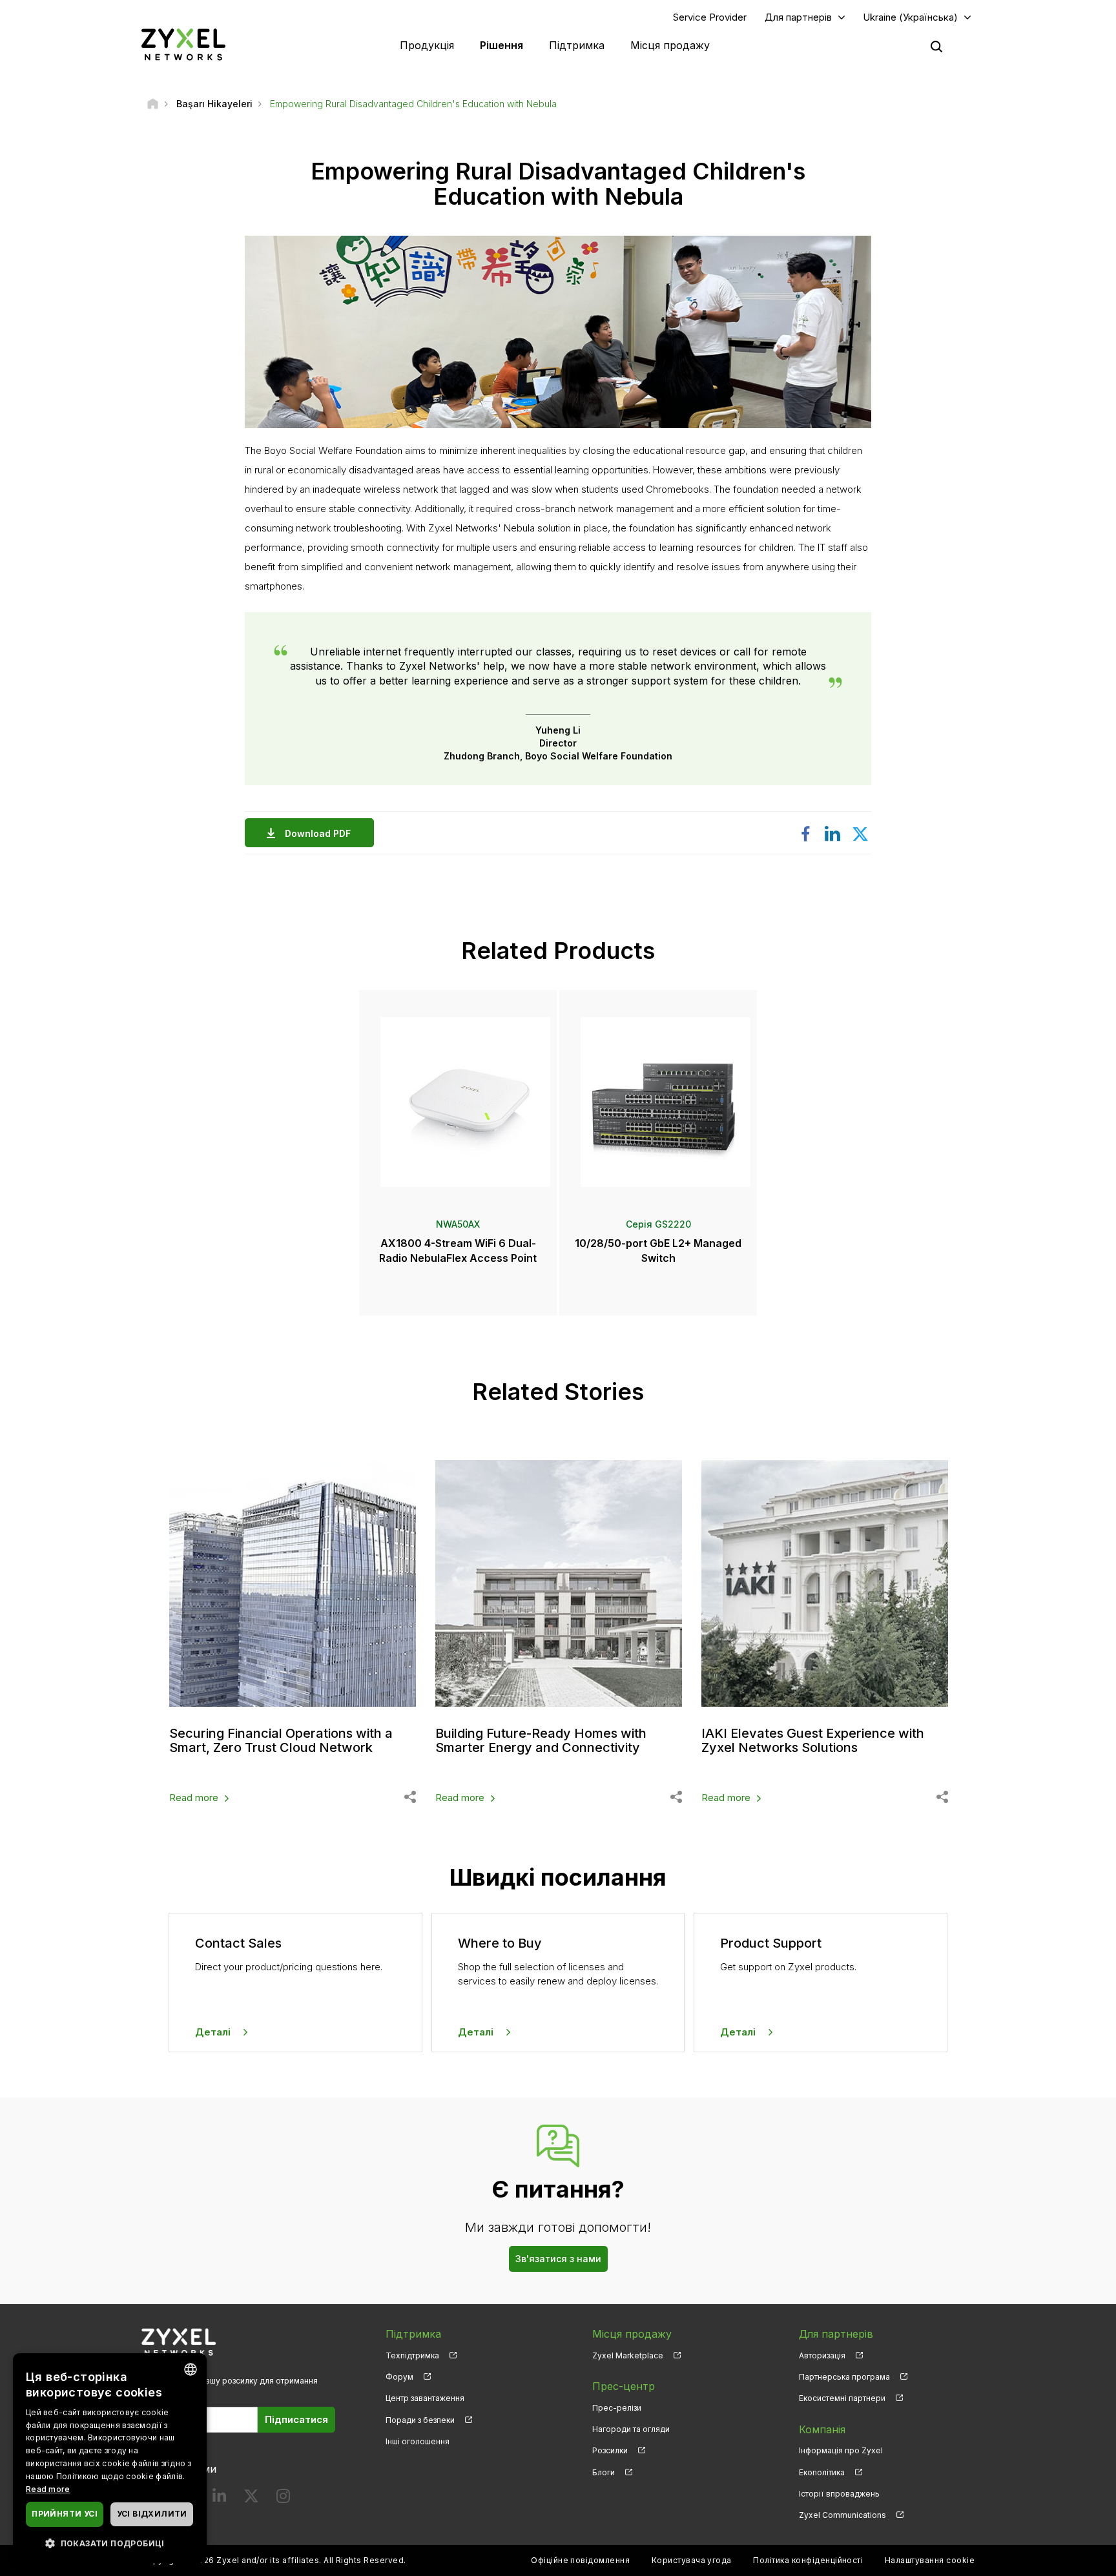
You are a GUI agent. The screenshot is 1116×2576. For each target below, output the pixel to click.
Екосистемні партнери (842, 2398)
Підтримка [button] (577, 45)
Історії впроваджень (839, 2494)
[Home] (153, 104)
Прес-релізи (617, 2408)
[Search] (936, 46)
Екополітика (822, 2472)
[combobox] (191, 2369)
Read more (194, 1798)
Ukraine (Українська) (910, 17)
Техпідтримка (412, 2355)
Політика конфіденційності (808, 2560)
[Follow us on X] (251, 2499)
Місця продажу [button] (670, 45)
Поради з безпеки (420, 2420)
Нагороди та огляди (631, 2429)
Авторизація (822, 2355)
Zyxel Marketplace (628, 2355)
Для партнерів (798, 17)
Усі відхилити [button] (152, 2514)
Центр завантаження (425, 2398)
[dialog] (110, 2458)
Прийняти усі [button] (65, 2514)
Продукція (427, 45)
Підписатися (296, 2419)
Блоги (604, 2472)
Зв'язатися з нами (558, 2259)
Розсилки (610, 2450)
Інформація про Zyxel (841, 2450)
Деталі (213, 2032)
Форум (399, 2377)
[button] (110, 2543)
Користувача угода (692, 2560)
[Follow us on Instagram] (283, 2499)
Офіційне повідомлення (580, 2560)
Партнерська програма (844, 2377)
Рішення (501, 45)
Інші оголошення (418, 2441)
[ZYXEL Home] (183, 44)
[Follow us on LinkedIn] (219, 2499)
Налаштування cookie (930, 2560)
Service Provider (710, 17)
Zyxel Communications (842, 2515)
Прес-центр (624, 2386)
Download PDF (318, 833)
